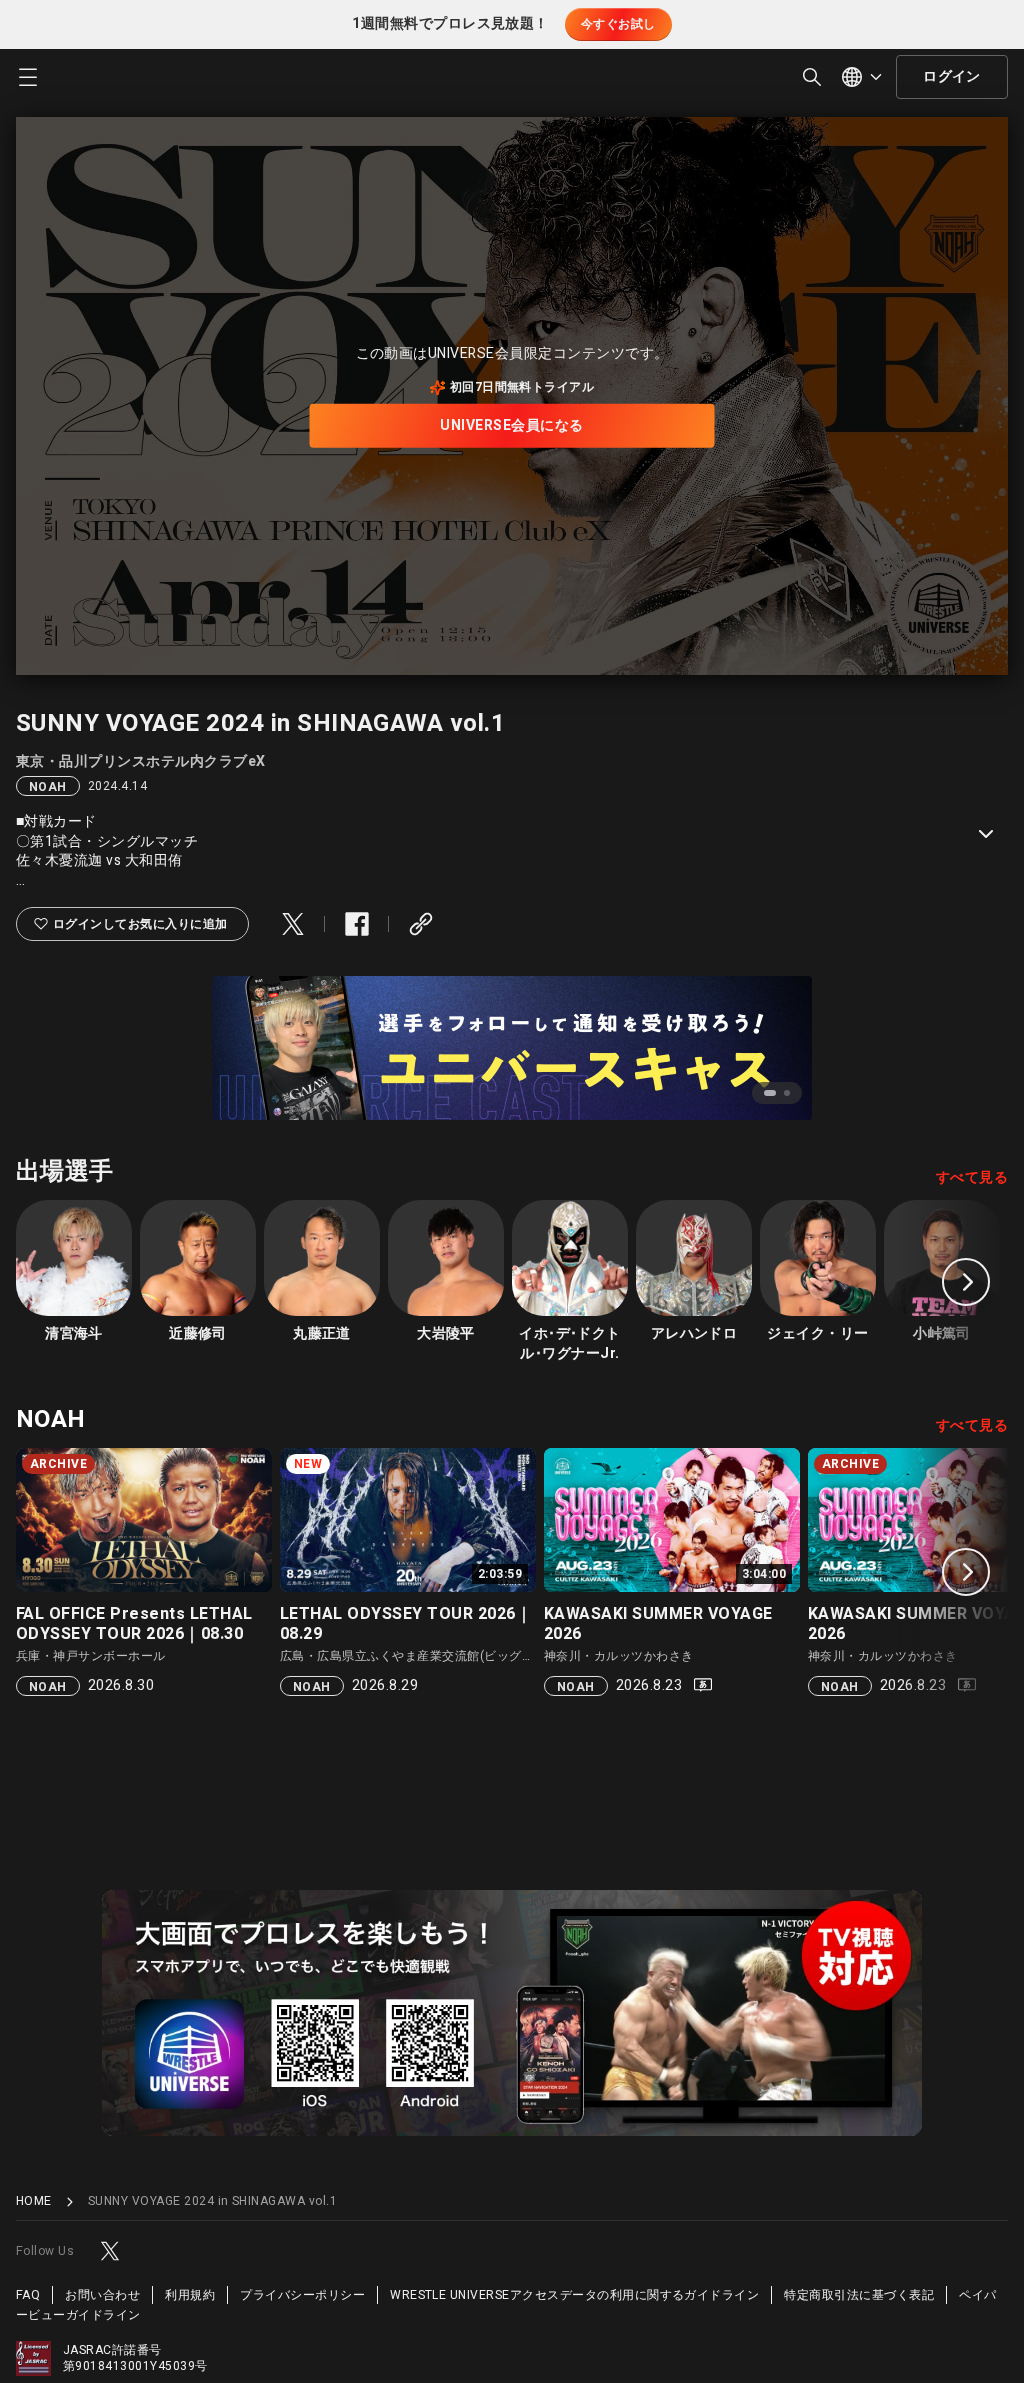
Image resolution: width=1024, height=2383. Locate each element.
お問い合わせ (102, 2295)
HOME (34, 2201)
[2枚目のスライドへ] (787, 1093)
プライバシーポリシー (302, 2295)
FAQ (28, 2295)
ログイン (952, 76)
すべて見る (972, 1178)
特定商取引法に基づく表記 (859, 2295)
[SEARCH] (812, 77)
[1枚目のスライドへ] (770, 1093)
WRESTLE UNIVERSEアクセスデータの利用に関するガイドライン (574, 2295)
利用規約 (190, 2295)
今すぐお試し (618, 24)
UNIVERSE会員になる (511, 425)
